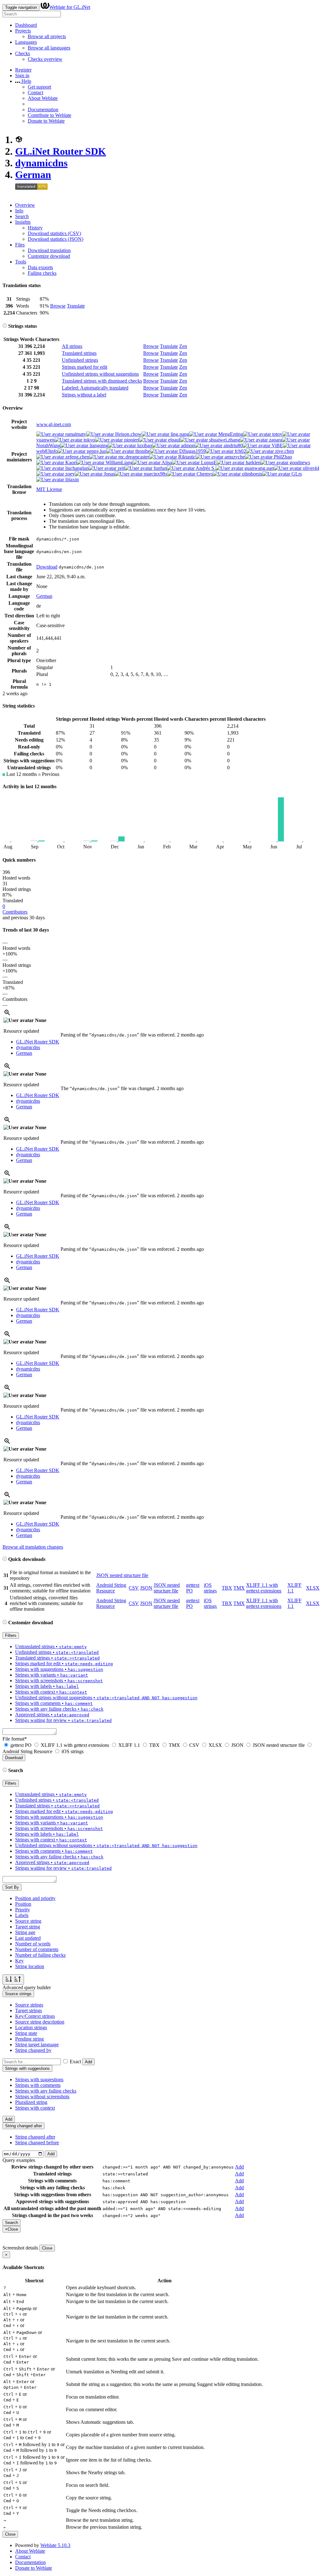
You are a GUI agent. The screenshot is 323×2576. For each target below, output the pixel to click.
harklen (253, 462)
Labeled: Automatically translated (95, 388)
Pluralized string (31, 2102)
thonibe (142, 451)
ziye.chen (284, 451)
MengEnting (230, 434)
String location (30, 1966)
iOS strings (210, 1588)
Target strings (29, 2010)
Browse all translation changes (33, 1547)
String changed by (33, 2050)
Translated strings (79, 353)
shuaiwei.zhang (224, 440)
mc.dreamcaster (133, 457)
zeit (120, 468)
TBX (227, 1588)
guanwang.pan (258, 468)
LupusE (208, 462)
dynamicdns (41, 163)
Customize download (49, 256)
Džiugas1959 (192, 451)
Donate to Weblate (46, 121)
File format (15, 1739)
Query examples (19, 2160)
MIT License (49, 489)
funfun (160, 468)
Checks (23, 53)
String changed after (35, 2137)
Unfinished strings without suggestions (100, 374)
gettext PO (21, 1745)
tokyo (89, 440)
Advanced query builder (27, 1987)
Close (47, 2248)
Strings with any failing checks (46, 2091)
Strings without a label (84, 395)
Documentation (43, 110)
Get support (39, 87)
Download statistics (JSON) (56, 239)
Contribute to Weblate (50, 115)
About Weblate (43, 98)
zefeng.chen (77, 457)
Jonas (109, 474)
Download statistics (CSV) (54, 233)
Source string (28, 1921)
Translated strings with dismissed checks (102, 381)
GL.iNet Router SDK (61, 151)
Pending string (29, 2039)
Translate (76, 306)
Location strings (31, 2027)
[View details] (7, 1015)
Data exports (40, 267)
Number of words (33, 1944)
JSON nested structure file (122, 1575)
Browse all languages (49, 48)
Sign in (22, 75)
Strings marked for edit (85, 367)
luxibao (144, 445)
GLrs (296, 474)
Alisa (166, 462)
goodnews (299, 462)
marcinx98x (155, 474)
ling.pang (179, 434)
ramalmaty (75, 434)
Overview (25, 205)
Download (47, 567)
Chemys (204, 474)
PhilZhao (282, 457)
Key (19, 1961)
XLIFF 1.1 (129, 1745)
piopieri (131, 440)
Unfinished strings (80, 360)
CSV (134, 1588)
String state (26, 2033)
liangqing (98, 445)
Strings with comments (38, 2085)
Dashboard (26, 25)
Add (88, 2062)
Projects (23, 31)
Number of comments (37, 1949)
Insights (23, 222)
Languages (26, 42)
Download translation (49, 250)
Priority (23, 1910)
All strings (72, 346)
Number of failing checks (40, 1955)
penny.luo (96, 451)
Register (23, 70)
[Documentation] (5, 326)
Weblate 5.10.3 (55, 2545)
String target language (37, 2045)
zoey (69, 474)
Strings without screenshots (42, 2097)
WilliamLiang (119, 462)
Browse (58, 306)
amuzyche (234, 457)
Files (20, 245)
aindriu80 (232, 445)
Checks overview (45, 59)
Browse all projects (47, 36)
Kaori (70, 462)
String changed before (37, 2143)
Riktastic (186, 457)
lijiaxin (71, 479)
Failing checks (42, 273)
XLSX (313, 1588)
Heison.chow (128, 434)
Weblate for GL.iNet (70, 7)
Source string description (40, 2022)
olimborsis (252, 474)
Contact (35, 92)
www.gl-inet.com (54, 424)
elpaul (173, 440)
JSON (146, 1588)
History (35, 228)
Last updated (28, 1938)
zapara (275, 440)
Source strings (29, 2005)
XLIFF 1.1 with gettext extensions (264, 1588)
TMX (239, 1588)
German (33, 175)
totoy (277, 434)
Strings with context (35, 2108)
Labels (22, 1915)
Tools (21, 262)
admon (187, 445)
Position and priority (35, 1898)
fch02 (240, 451)
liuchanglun (76, 468)
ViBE (277, 445)
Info (19, 211)
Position (23, 1904)
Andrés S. (205, 468)
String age (25, 1932)
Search (22, 216)
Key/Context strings (35, 2016)
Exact (75, 2062)
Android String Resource (111, 1588)
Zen (183, 346)
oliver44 (310, 468)
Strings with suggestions (39, 2079)
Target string (28, 1927)
